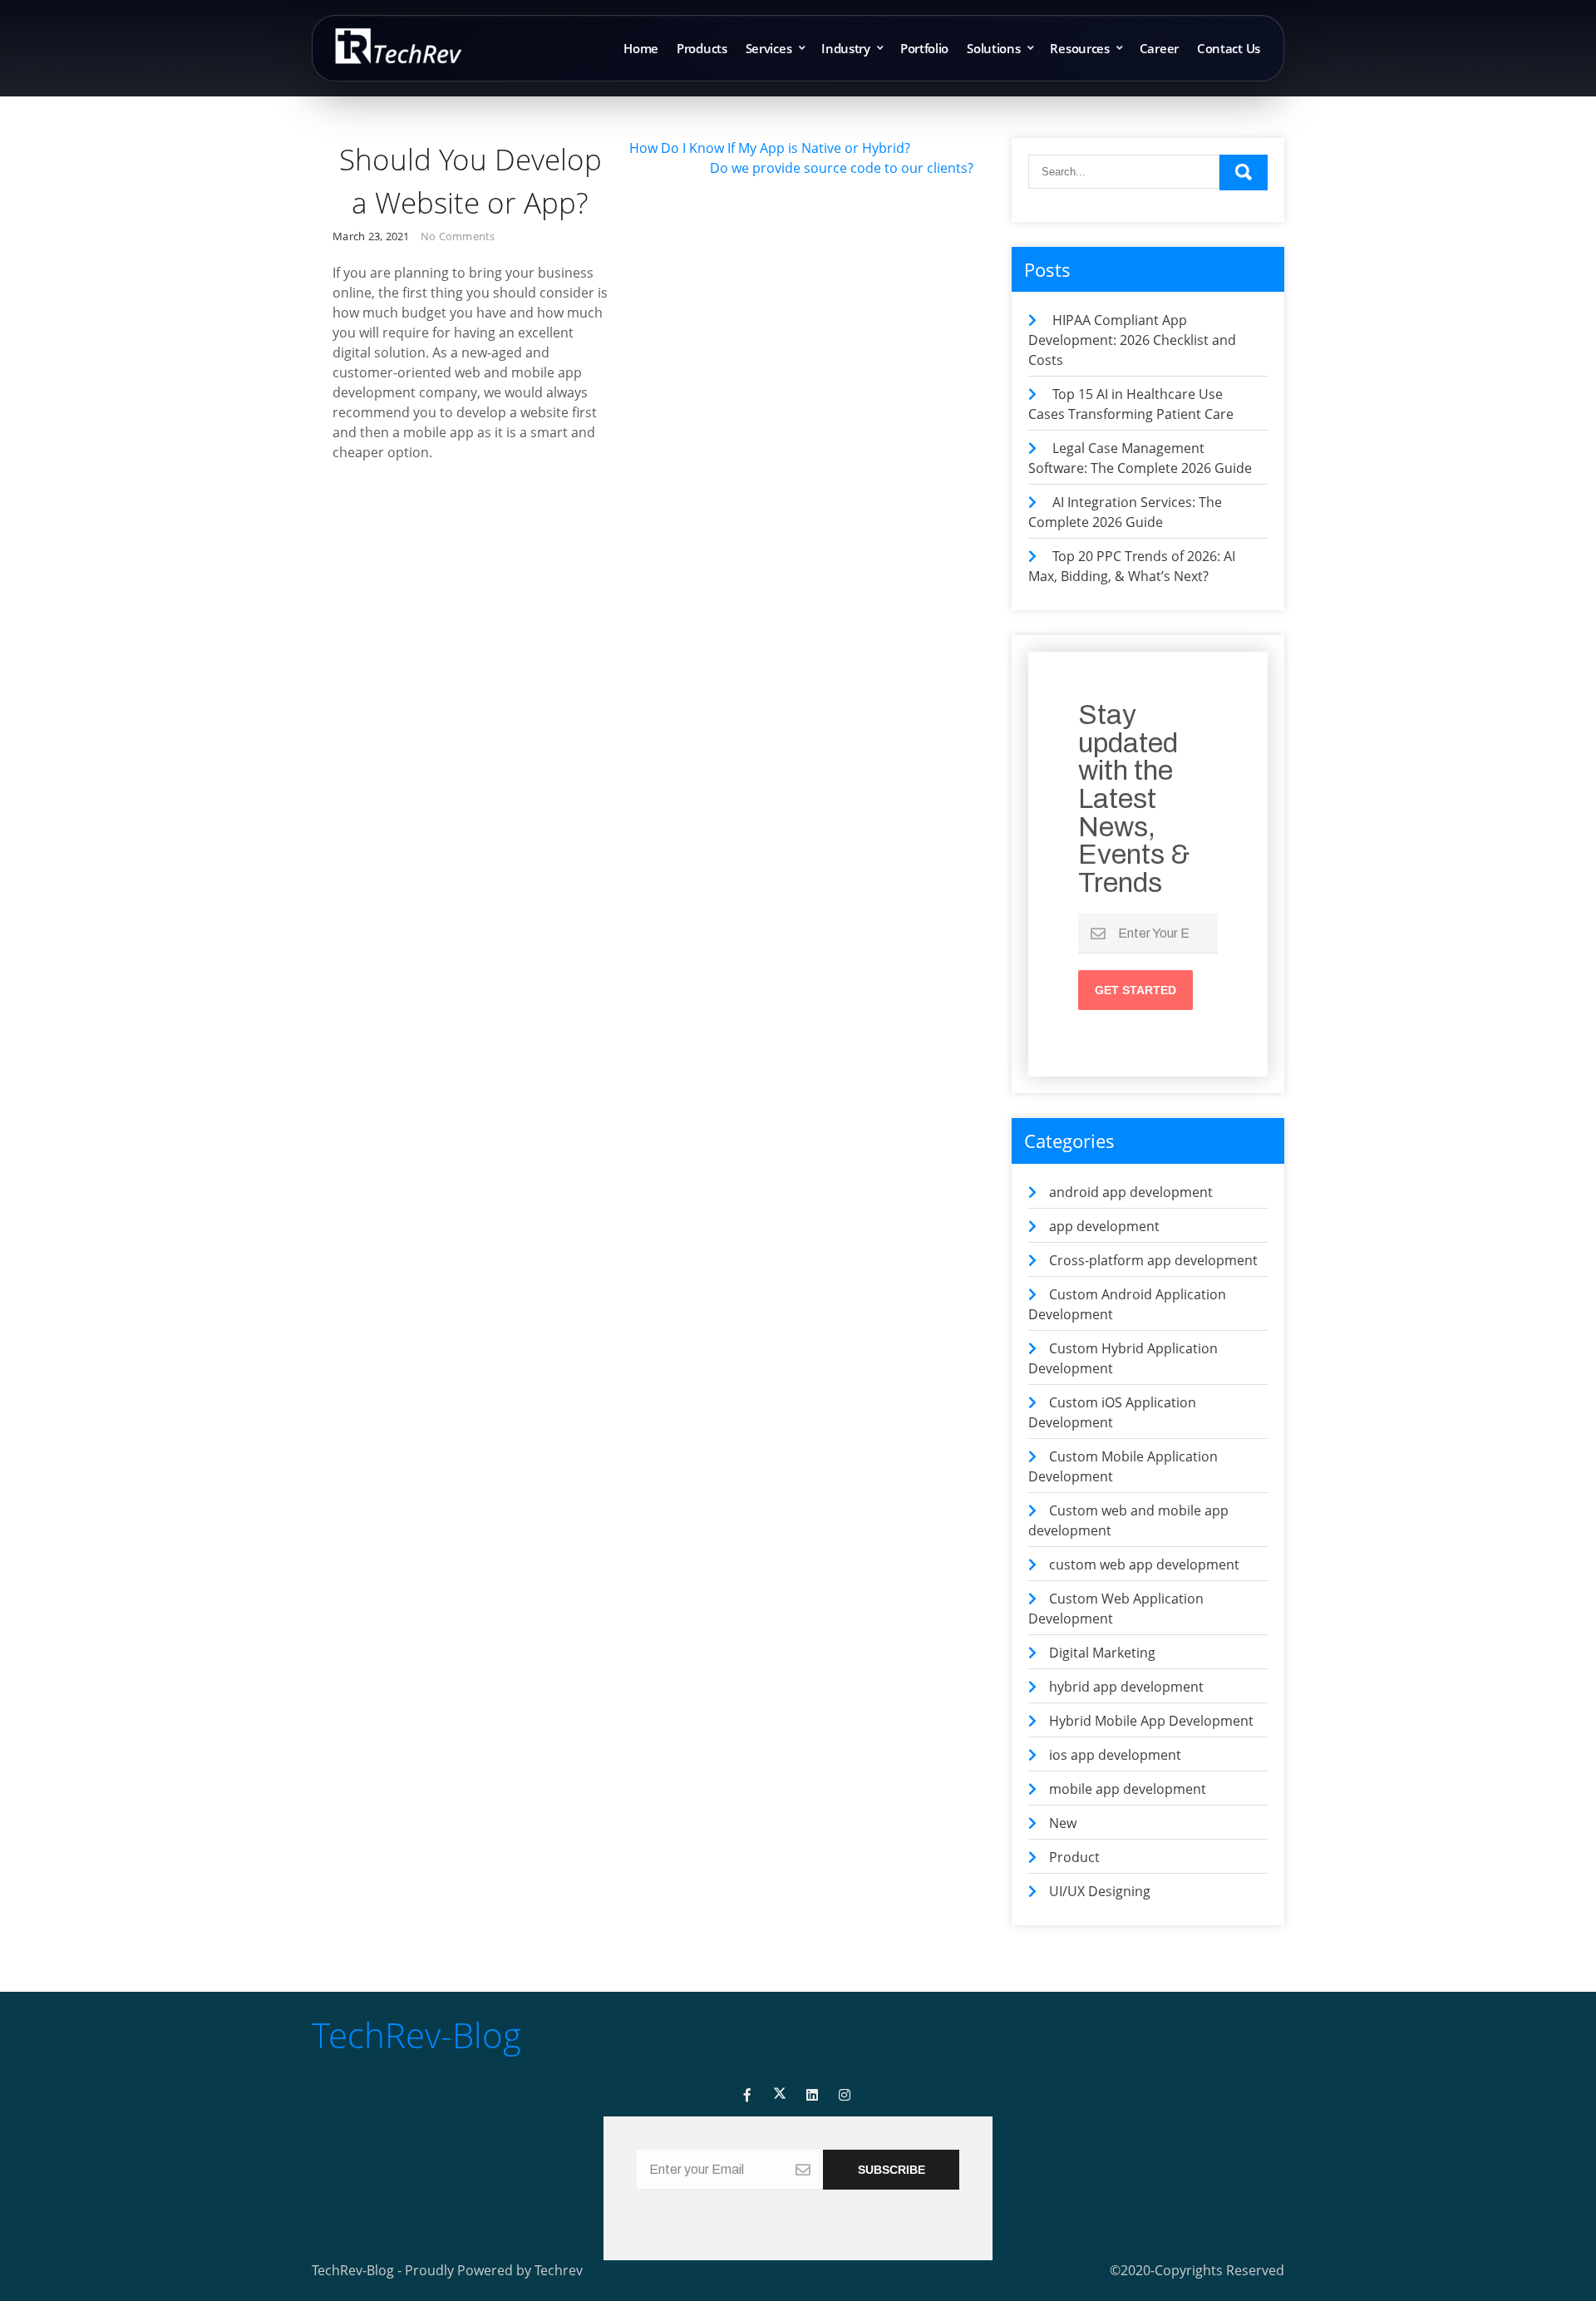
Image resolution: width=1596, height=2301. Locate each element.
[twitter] (780, 2095)
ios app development (1115, 1755)
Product (1074, 1857)
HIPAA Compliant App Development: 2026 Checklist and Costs (1132, 340)
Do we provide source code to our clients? (842, 168)
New (1063, 1823)
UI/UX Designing (1100, 1891)
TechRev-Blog (416, 2035)
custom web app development (1144, 1564)
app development (1104, 1226)
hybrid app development (1126, 1687)
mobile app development (1128, 1789)
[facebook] (747, 2095)
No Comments (458, 236)
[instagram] (845, 2095)
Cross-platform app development (1153, 1260)
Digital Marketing (1102, 1653)
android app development (1131, 1192)
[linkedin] (812, 2095)
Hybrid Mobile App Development (1151, 1721)
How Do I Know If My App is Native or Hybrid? (770, 148)
